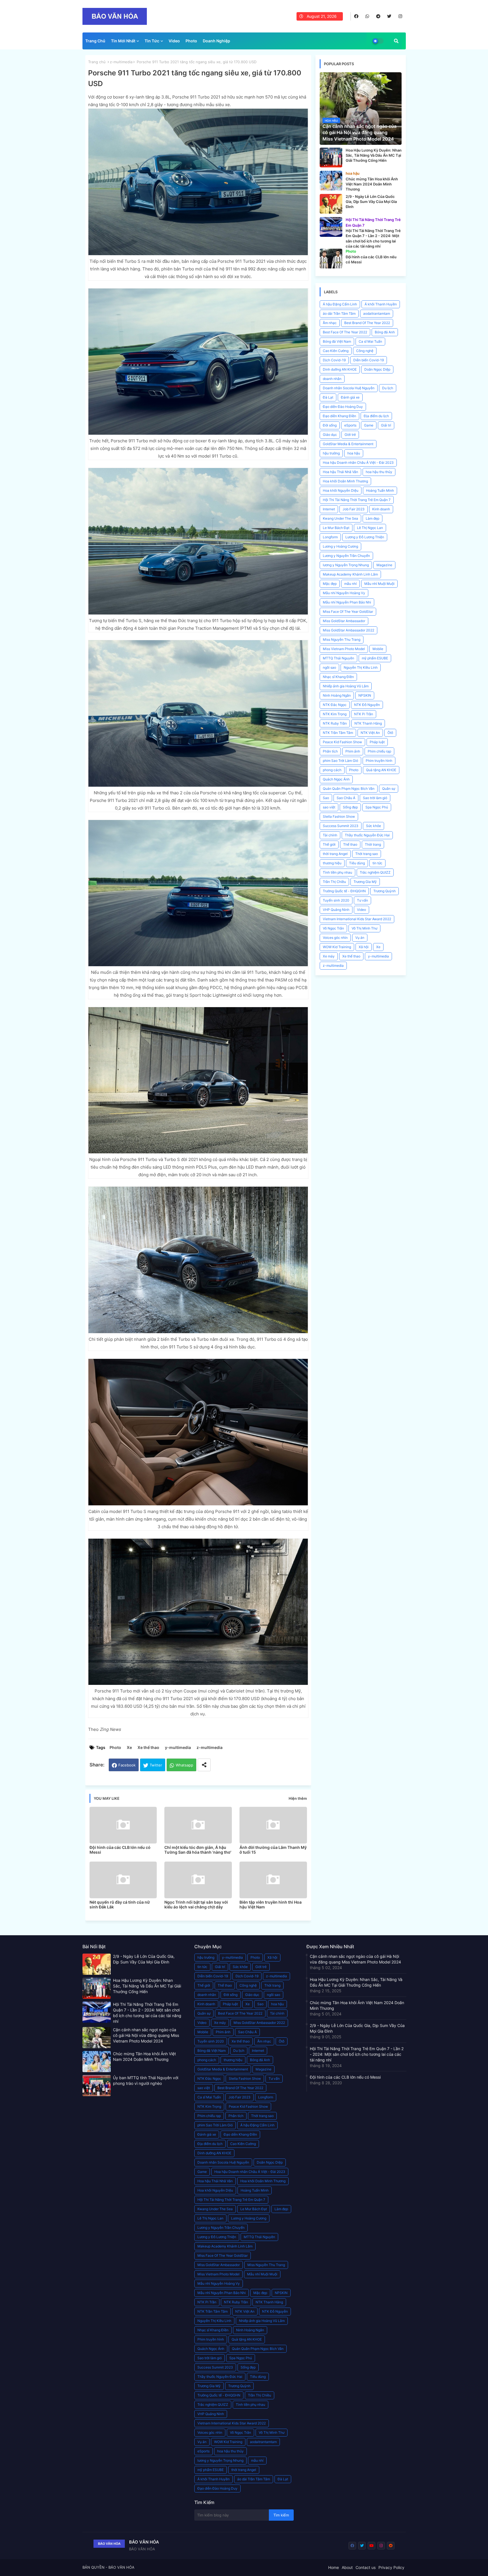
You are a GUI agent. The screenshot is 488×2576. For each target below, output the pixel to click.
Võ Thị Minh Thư (364, 928)
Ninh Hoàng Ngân (337, 695)
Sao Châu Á (346, 798)
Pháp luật (377, 742)
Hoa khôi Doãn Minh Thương (345, 481)
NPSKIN (365, 695)
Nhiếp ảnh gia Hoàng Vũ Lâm (346, 686)
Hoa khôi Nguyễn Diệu (341, 490)
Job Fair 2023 (354, 509)
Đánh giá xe (350, 397)
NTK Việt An (370, 733)
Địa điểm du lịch (376, 416)
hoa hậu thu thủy (379, 472)
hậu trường (331, 453)
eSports (350, 425)
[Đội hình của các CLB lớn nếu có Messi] (331, 259)
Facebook (127, 1765)
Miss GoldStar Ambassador (344, 621)
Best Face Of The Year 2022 (345, 332)
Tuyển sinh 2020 (336, 900)
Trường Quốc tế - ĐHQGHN (344, 891)
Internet (329, 509)
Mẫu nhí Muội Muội (379, 584)
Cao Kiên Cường (336, 351)
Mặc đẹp (330, 584)
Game (369, 425)
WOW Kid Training (337, 947)
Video (174, 41)
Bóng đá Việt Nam (337, 341)
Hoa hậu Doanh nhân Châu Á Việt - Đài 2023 (358, 463)
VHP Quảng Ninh (336, 910)
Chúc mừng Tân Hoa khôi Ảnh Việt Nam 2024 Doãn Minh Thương (144, 2056)
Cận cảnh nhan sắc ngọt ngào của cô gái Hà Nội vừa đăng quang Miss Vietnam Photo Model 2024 (146, 2035)
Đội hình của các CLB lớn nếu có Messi (120, 1850)
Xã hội (364, 947)
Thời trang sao (367, 854)
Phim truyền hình (379, 761)
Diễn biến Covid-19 (369, 360)
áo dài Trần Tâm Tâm (339, 313)
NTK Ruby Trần (335, 723)
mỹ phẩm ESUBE (375, 658)
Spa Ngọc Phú (377, 807)
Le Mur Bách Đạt (336, 528)
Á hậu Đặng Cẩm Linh (340, 304)
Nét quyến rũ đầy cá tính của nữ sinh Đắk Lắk (120, 1904)
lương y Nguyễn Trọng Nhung (346, 565)
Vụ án (360, 938)
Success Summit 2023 (341, 826)
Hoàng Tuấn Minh (380, 490)
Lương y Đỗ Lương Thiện (365, 537)
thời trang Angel (335, 854)
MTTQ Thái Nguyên (338, 658)
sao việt (329, 807)
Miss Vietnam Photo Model (344, 649)
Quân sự (389, 789)
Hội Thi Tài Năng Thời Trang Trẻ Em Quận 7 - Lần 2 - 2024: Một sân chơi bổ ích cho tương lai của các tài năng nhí (147, 2013)
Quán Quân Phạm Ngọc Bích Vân (349, 789)
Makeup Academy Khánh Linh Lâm (350, 574)
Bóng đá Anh (385, 332)
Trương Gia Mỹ (365, 882)
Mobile (378, 649)
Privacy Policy (391, 2567)
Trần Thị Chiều (334, 882)
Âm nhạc (330, 323)
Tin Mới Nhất (123, 41)
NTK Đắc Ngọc (335, 705)
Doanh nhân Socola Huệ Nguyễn (349, 388)
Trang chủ (97, 62)
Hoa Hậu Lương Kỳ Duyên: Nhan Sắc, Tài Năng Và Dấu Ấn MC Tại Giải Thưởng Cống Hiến (147, 1986)
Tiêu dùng (357, 863)
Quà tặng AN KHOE (381, 770)
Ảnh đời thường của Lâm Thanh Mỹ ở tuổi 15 (273, 1850)
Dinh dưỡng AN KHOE (340, 369)
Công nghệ (365, 351)
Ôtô (390, 733)
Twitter (156, 1765)
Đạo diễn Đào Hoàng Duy (343, 407)
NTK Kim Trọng (335, 714)
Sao (326, 798)
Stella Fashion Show (339, 816)
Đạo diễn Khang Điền (339, 416)
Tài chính (330, 835)
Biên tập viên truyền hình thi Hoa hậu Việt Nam (271, 1904)
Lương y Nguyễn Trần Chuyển (346, 556)
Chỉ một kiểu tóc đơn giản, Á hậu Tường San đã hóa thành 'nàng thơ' (198, 1850)
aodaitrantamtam (377, 313)
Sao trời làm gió (375, 798)
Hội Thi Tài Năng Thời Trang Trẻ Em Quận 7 (357, 500)
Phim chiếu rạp (379, 751)
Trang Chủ (95, 41)
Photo (191, 41)
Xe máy (329, 956)
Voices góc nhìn (335, 938)
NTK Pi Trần (364, 714)
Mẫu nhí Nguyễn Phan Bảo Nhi (347, 602)
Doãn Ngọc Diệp (377, 369)
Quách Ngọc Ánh (336, 779)
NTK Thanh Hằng (368, 723)
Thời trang (373, 844)
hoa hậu (354, 453)
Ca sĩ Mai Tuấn (370, 341)
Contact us (366, 2567)
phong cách (332, 770)
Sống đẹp (350, 807)
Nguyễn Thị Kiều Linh (361, 667)
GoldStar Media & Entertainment (348, 444)
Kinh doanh (381, 509)
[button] (396, 41)
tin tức (377, 863)
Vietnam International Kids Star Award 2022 (357, 919)
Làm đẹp (372, 518)
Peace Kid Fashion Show (342, 742)
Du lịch (388, 388)
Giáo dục (330, 435)
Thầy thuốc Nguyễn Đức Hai (367, 835)
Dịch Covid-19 (334, 360)
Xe (129, 1747)
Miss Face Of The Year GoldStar (348, 612)
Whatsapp (184, 1765)
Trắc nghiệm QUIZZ (375, 872)
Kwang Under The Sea (340, 518)
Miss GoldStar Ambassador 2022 (348, 630)
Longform (330, 537)
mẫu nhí (350, 584)
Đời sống (330, 425)
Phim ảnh (353, 751)
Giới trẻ (350, 435)
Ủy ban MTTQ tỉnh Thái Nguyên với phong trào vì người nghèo (146, 2080)
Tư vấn (362, 900)
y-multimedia (178, 1747)
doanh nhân (332, 379)
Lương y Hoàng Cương (340, 546)
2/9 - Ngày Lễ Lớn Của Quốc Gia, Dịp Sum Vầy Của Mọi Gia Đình (144, 1959)
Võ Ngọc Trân (333, 928)
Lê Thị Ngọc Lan (370, 528)
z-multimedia (121, 62)
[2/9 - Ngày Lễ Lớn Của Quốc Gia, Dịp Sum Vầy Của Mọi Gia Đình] (331, 204)
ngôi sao (329, 667)
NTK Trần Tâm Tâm (338, 733)
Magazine (384, 565)
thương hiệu (332, 863)
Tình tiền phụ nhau (337, 872)
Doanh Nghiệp (216, 41)
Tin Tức (152, 41)
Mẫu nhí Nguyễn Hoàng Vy (344, 593)
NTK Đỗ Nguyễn (367, 705)
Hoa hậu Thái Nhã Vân (340, 472)
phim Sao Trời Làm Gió (340, 761)
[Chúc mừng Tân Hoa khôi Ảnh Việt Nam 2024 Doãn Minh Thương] (331, 181)
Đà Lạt (328, 397)
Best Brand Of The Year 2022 (367, 323)
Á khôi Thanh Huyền (381, 304)
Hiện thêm (298, 1798)
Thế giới (329, 844)
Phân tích (330, 751)
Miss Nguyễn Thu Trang (342, 639)
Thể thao (350, 844)
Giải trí (386, 425)
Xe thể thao (148, 1747)
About (347, 2567)
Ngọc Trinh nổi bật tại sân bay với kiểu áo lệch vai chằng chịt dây (196, 1904)
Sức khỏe (373, 826)
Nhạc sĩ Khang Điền (338, 677)
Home (334, 2567)
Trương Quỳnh (384, 891)
